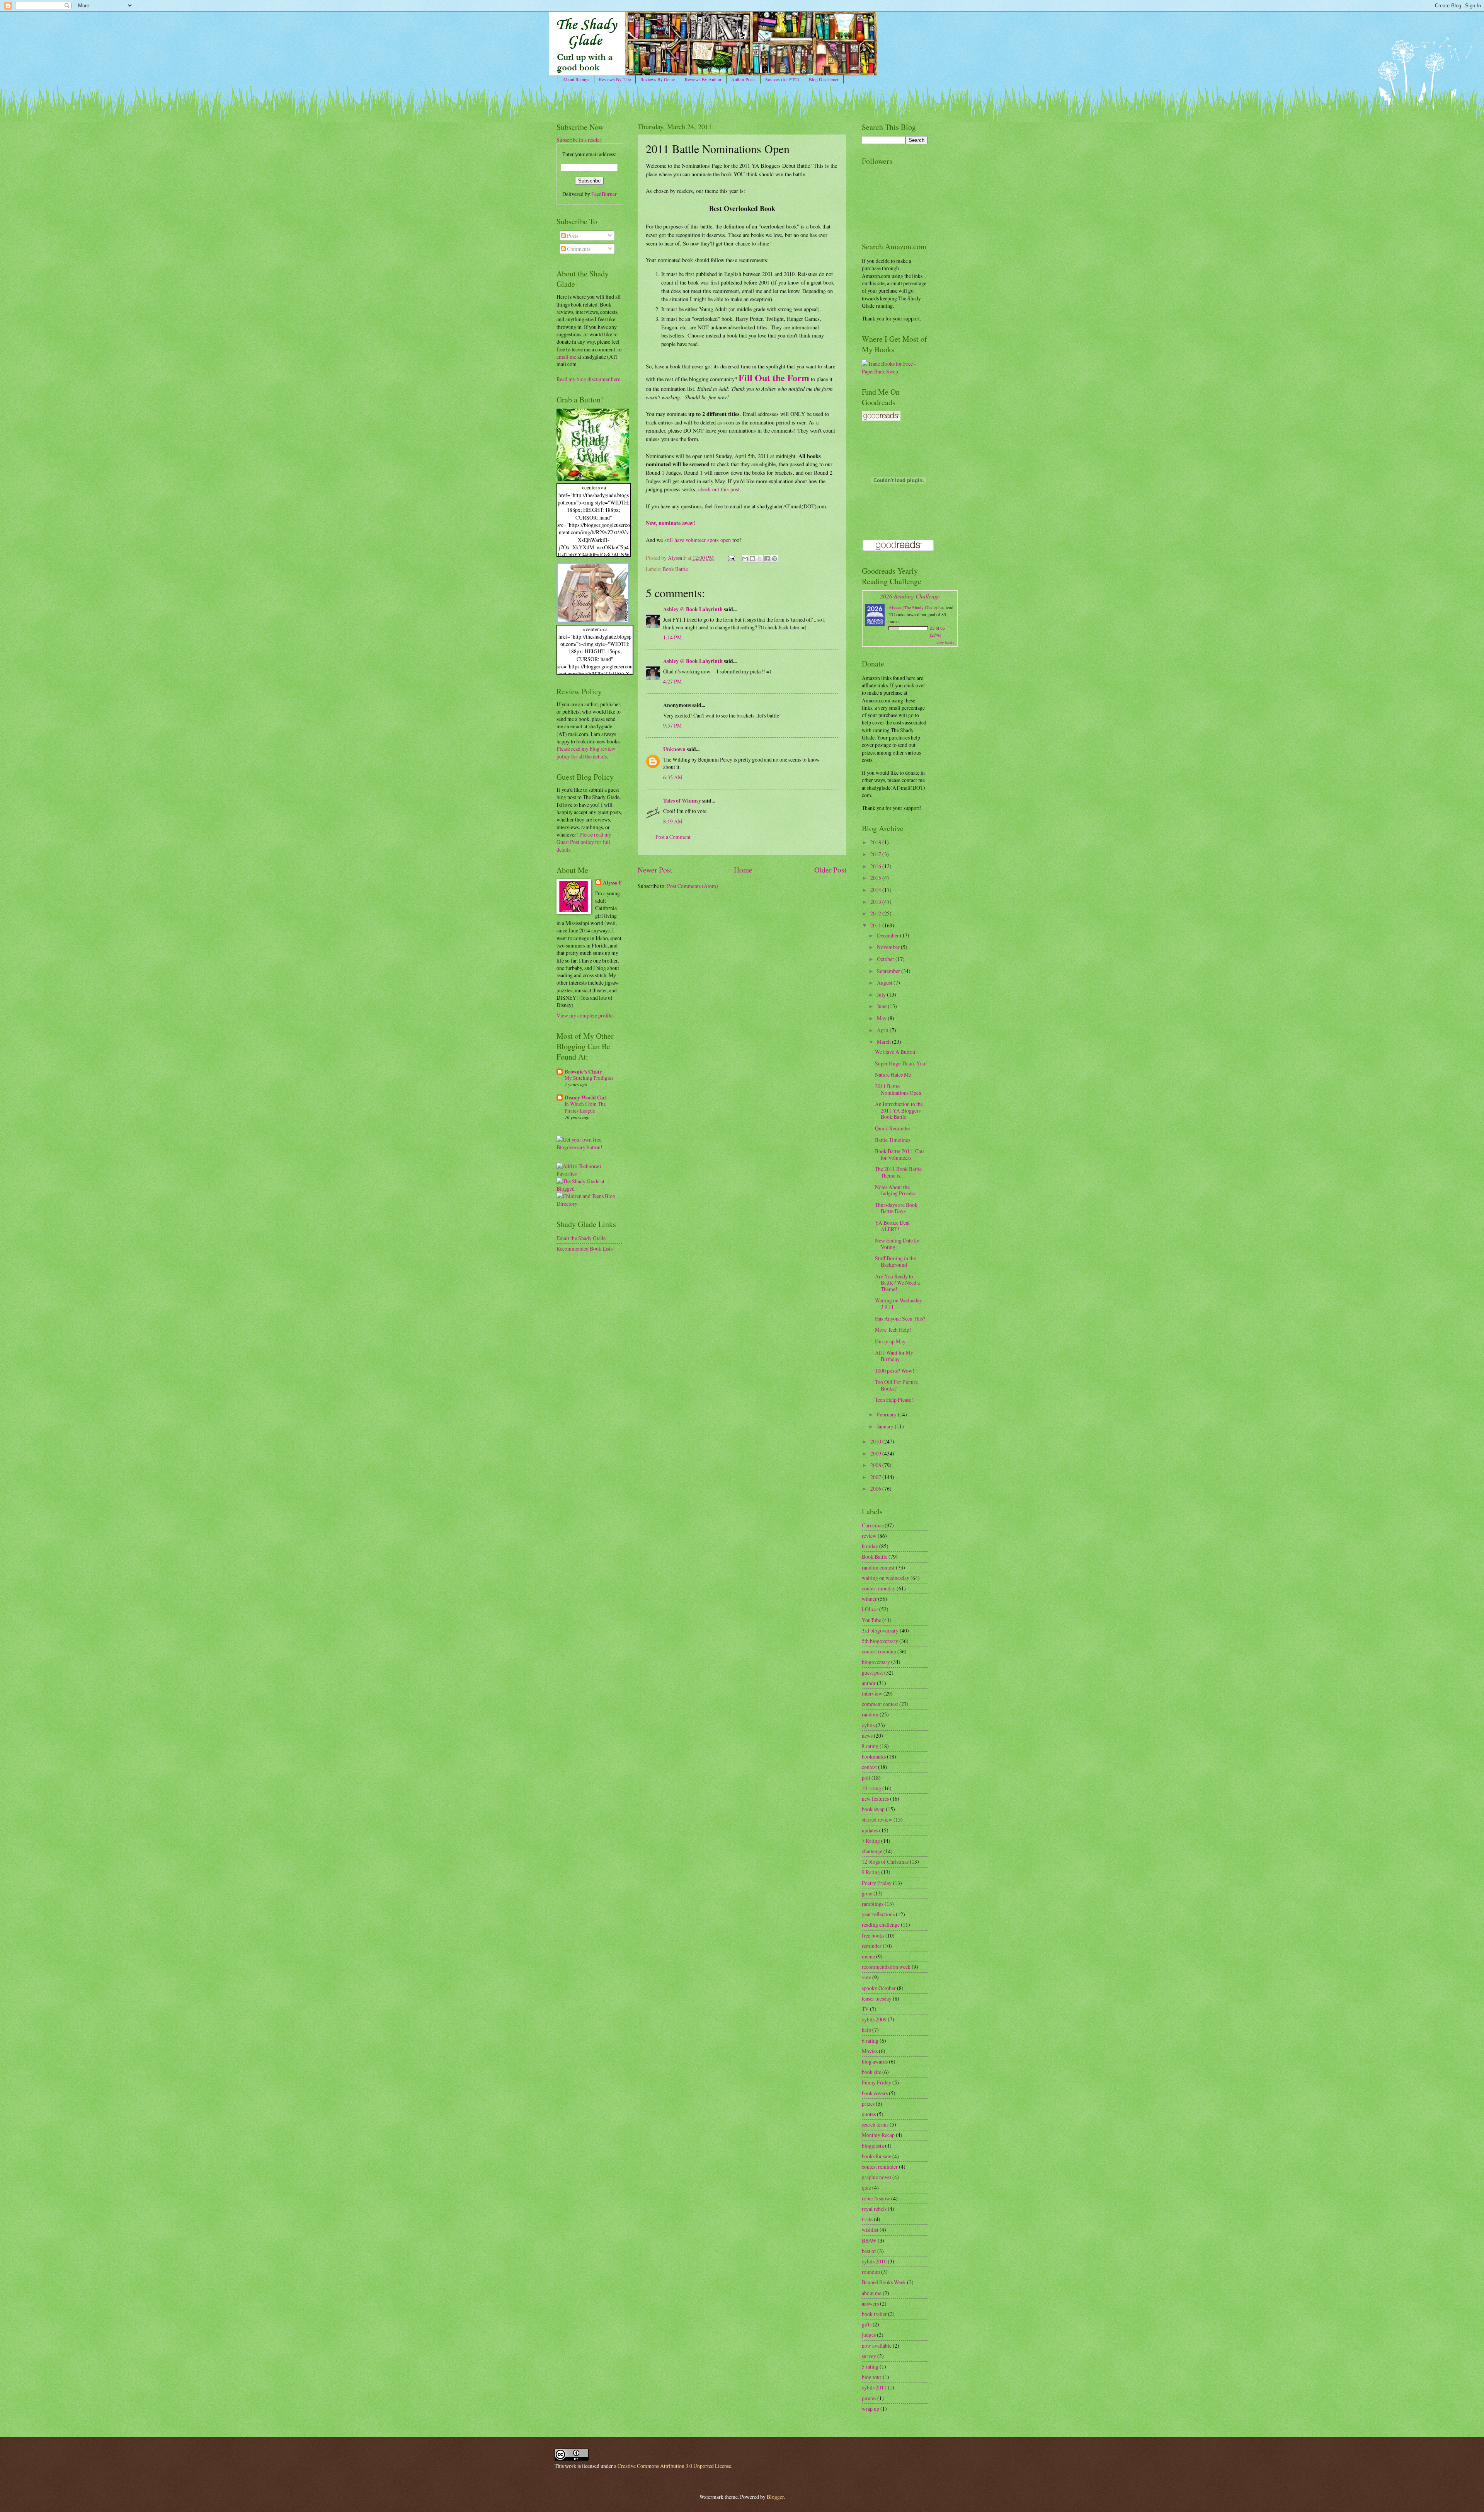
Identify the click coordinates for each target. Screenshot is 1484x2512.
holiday (870, 1546)
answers (870, 2303)
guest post (872, 1673)
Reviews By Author (703, 79)
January (886, 1426)
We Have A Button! (896, 1052)
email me (566, 357)
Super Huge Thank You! (901, 1063)
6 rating (870, 2041)
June (882, 1006)
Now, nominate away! (671, 523)
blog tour (872, 2377)
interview (872, 1693)
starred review (877, 1819)
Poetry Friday (877, 1883)
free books (873, 1935)
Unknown (674, 749)
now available (877, 2346)
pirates (869, 2398)
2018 (876, 842)
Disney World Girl (586, 1098)
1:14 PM (672, 637)
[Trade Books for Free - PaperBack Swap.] (895, 371)
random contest (878, 1567)
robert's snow (876, 2198)
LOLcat (870, 1609)
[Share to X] (760, 559)
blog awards (875, 2061)
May (882, 1018)
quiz (866, 2187)
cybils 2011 (874, 2387)
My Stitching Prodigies (589, 1078)
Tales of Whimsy (682, 801)
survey (869, 2356)
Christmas (873, 1525)
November (889, 947)
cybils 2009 (874, 2019)
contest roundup (879, 1651)
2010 (876, 1441)
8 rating (870, 1746)
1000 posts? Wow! (895, 1371)
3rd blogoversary (880, 1630)
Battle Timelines (893, 1140)
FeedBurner (604, 194)
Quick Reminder (893, 1128)
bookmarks (874, 1756)
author (869, 1683)
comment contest (880, 1704)
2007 (876, 1477)
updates (870, 1830)
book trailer (874, 2314)
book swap (873, 1809)
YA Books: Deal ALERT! (892, 1226)
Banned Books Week (884, 2282)
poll (866, 1778)
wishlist (870, 2230)
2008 (876, 1465)
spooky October (879, 1988)
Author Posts (743, 79)
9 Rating (871, 1872)
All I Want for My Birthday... (894, 1356)
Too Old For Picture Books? (896, 1385)
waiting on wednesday (886, 1578)
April (883, 1030)
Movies (870, 2051)
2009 (876, 1453)
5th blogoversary (880, 1641)
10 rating (871, 1788)
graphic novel (876, 2177)
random (870, 1714)
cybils (868, 1725)
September (889, 971)
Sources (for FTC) (782, 79)
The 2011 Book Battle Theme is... (898, 1172)
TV (865, 2009)
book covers (875, 2093)
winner (869, 1599)
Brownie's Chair (583, 1072)
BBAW (869, 2240)
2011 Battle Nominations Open (898, 1089)
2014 (876, 890)
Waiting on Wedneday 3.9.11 (899, 1304)
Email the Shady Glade (581, 1238)
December (888, 935)
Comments (578, 249)
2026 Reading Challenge (910, 596)
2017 (876, 854)
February (887, 1414)
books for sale (876, 2156)
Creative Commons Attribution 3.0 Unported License (674, 2466)
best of (869, 2251)
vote (866, 1977)
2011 (876, 925)
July (882, 994)
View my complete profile (585, 1015)
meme (868, 1956)
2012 (876, 913)
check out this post (719, 489)
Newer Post (655, 870)
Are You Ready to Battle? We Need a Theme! (897, 1283)
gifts (867, 2324)
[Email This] (745, 559)
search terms (875, 2124)
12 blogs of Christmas (885, 1862)
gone (867, 1893)
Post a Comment (673, 837)
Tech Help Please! (894, 1400)
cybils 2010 (874, 2261)
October (886, 959)
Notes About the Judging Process (895, 1190)
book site (871, 2072)
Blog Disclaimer (824, 79)
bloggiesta (873, 2146)
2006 (876, 1489)
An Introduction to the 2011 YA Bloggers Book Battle (899, 1110)
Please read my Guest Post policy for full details (584, 842)
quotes (869, 2114)
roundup (871, 2272)
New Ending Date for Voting (898, 1244)
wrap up (870, 2409)
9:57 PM (672, 725)
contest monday (879, 1588)
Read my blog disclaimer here (588, 379)
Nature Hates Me (893, 1075)
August (885, 982)
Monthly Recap (878, 2135)
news (867, 1736)
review (869, 1536)
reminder (872, 1946)
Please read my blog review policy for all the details (586, 752)
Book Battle (675, 569)
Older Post (830, 870)
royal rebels (874, 2209)
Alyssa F (612, 883)
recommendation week (886, 1967)
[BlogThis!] (752, 559)
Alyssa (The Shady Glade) (913, 607)
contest (869, 1767)
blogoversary (876, 1662)
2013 (876, 902)
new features (875, 1799)
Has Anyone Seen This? (900, 1318)
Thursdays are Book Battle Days (896, 1208)
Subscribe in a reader (579, 140)
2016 (876, 866)
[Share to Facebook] (767, 559)
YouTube (871, 1620)
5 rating (870, 2366)
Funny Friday (876, 2082)
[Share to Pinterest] (774, 559)
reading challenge (881, 1925)
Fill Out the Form (774, 377)
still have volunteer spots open (698, 540)
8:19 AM (673, 821)
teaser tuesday (877, 1998)
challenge (872, 1851)
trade (867, 2219)
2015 (876, 878)
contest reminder (880, 2167)
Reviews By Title (615, 79)
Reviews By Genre (658, 79)
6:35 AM (673, 777)
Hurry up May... (892, 1341)
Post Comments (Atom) (693, 886)
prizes (868, 2104)
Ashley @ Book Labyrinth (693, 609)
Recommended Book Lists (585, 1248)
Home (743, 870)
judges (869, 2335)
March (884, 1042)
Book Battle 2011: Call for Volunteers (899, 1154)
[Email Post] (731, 558)
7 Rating (871, 1841)
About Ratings (576, 79)
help (866, 2030)
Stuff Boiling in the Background (895, 1261)
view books (945, 642)
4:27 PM (672, 681)
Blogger (775, 2497)
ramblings (873, 1904)
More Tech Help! (893, 1330)
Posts (572, 236)
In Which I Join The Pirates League (585, 1107)
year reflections (878, 1914)
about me (872, 2293)
